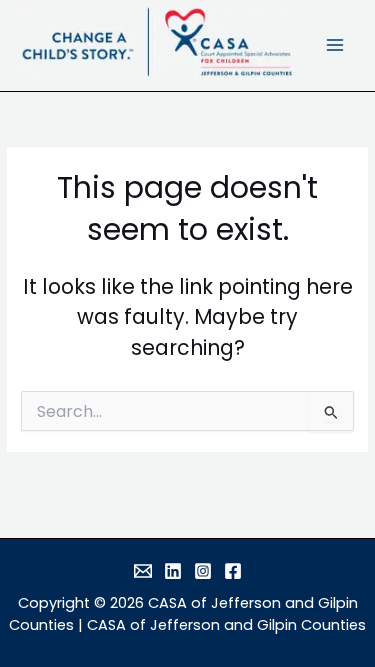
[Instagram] (203, 571)
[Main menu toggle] (335, 45)
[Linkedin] (173, 571)
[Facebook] (233, 571)
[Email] (143, 571)
